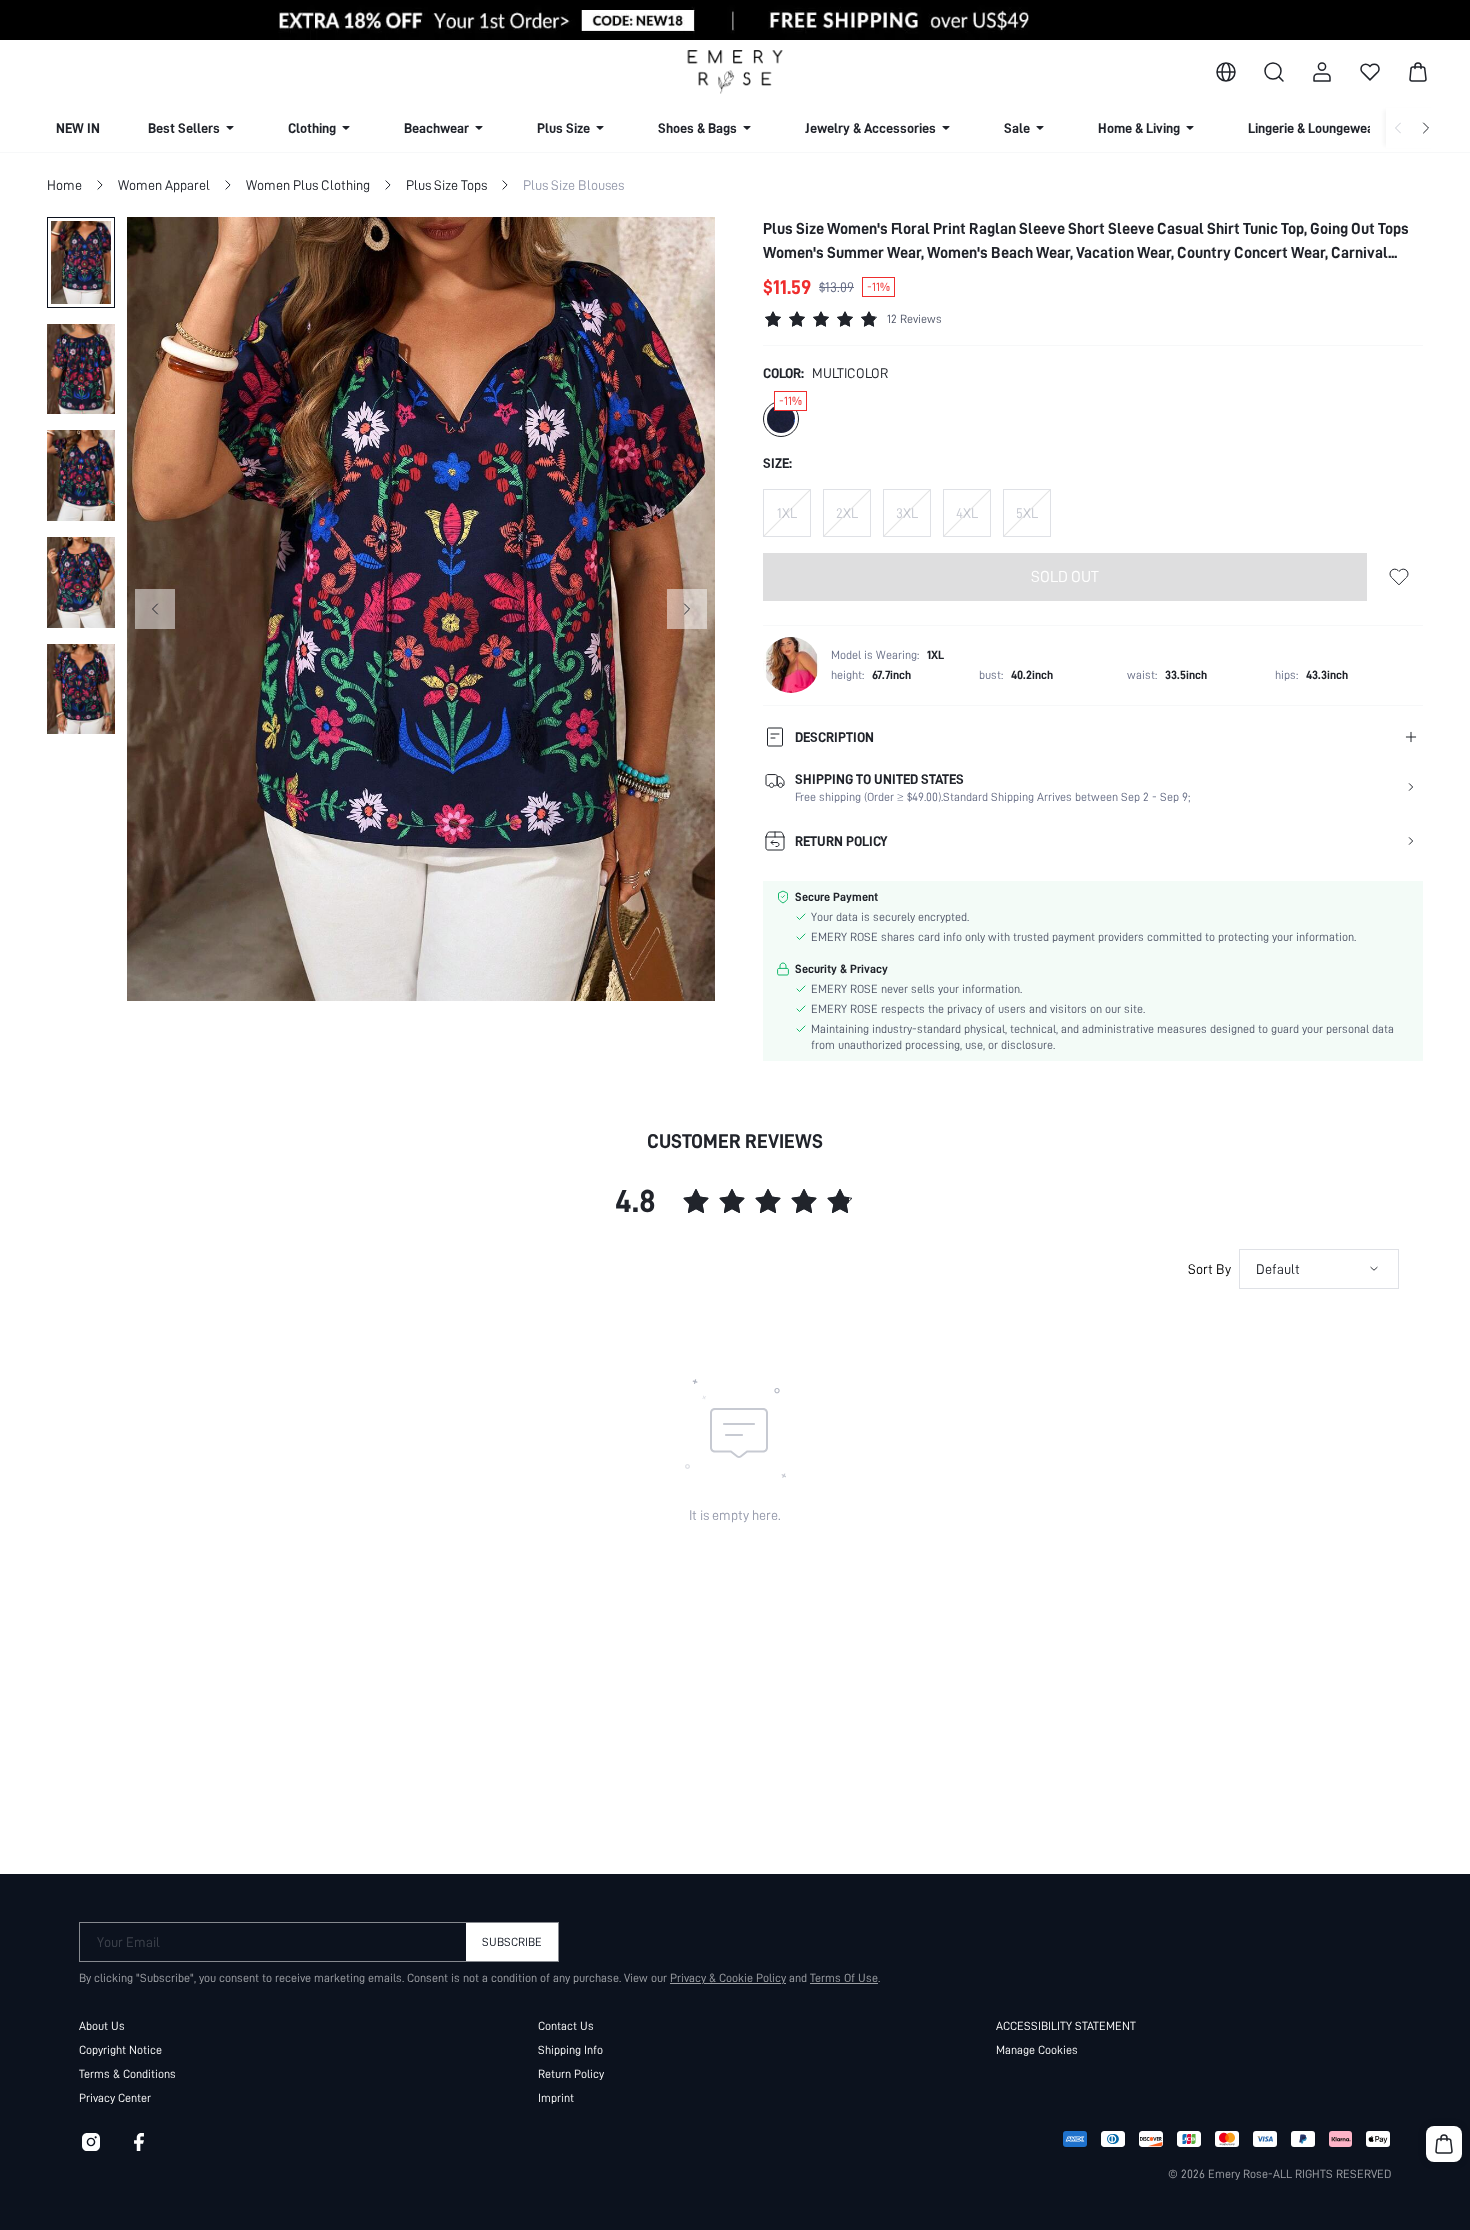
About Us (102, 2026)
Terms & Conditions (127, 2074)
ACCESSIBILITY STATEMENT (1066, 2026)
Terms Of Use (844, 1978)
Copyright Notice (120, 2050)
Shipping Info (570, 2050)
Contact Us (566, 2026)
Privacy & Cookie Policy (728, 1978)
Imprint (556, 2098)
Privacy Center (115, 2098)
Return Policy (571, 2074)
